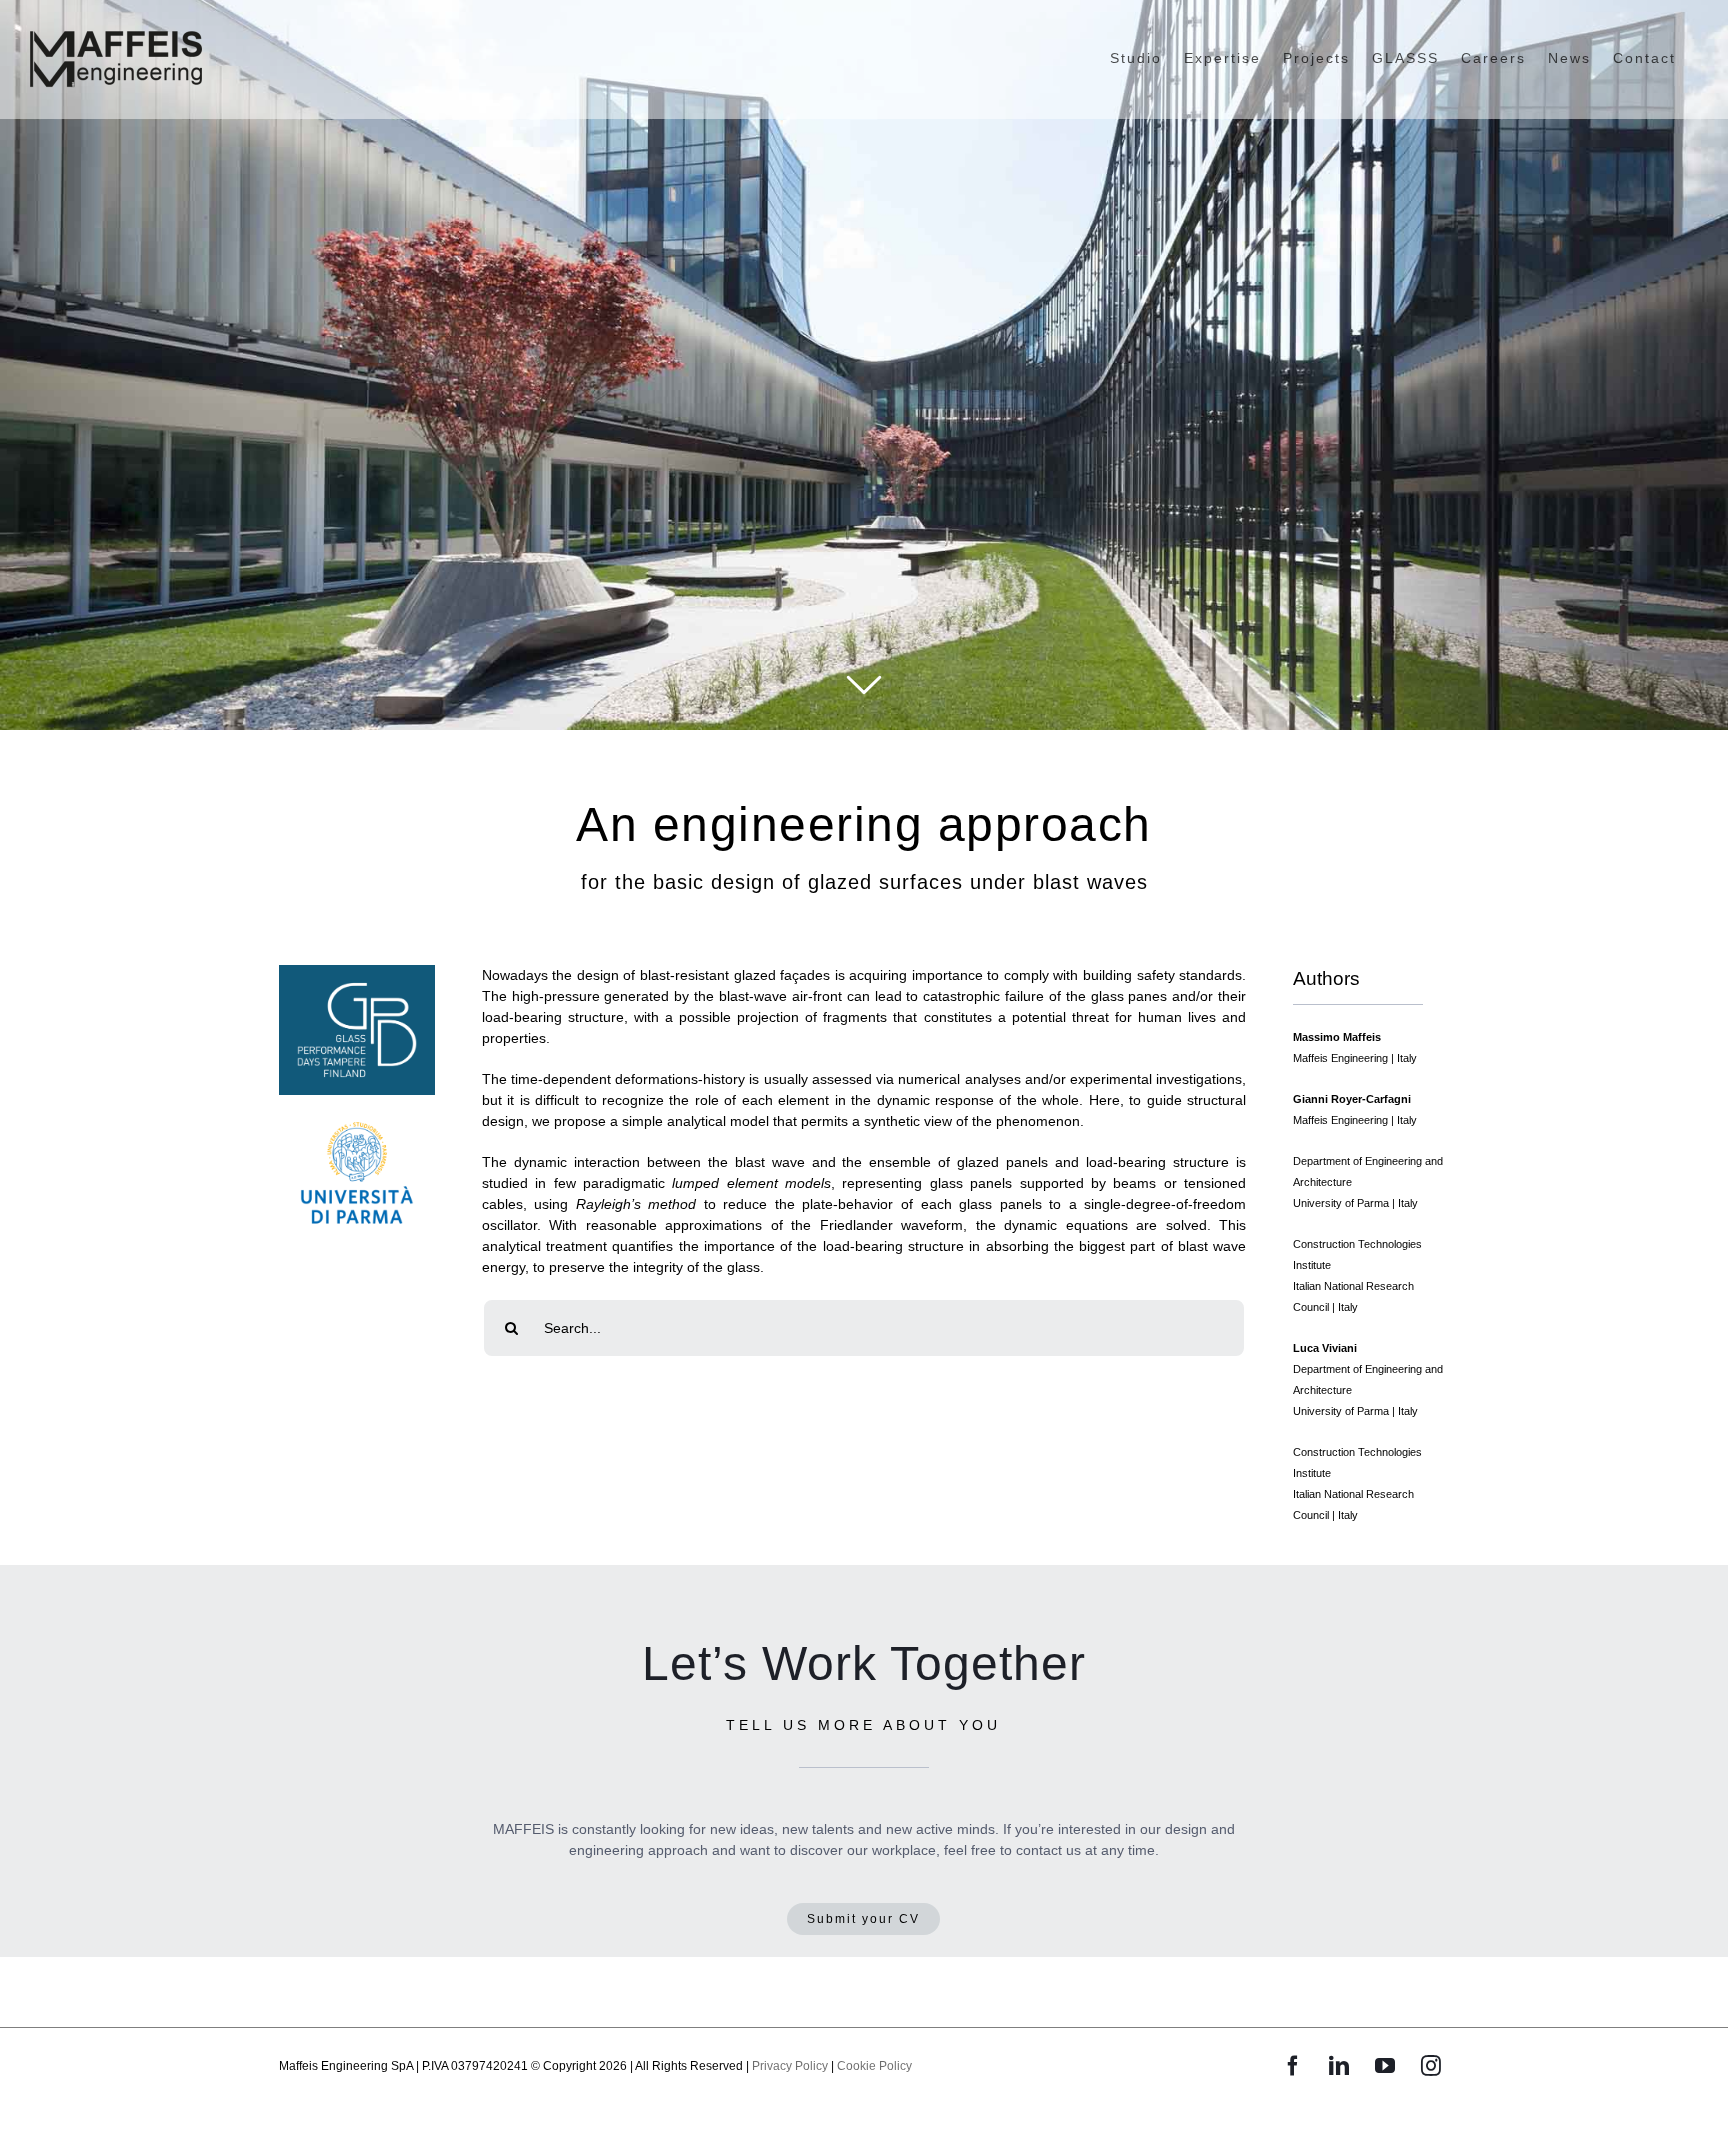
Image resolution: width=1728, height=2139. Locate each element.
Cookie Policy (874, 2066)
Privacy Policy (790, 2066)
